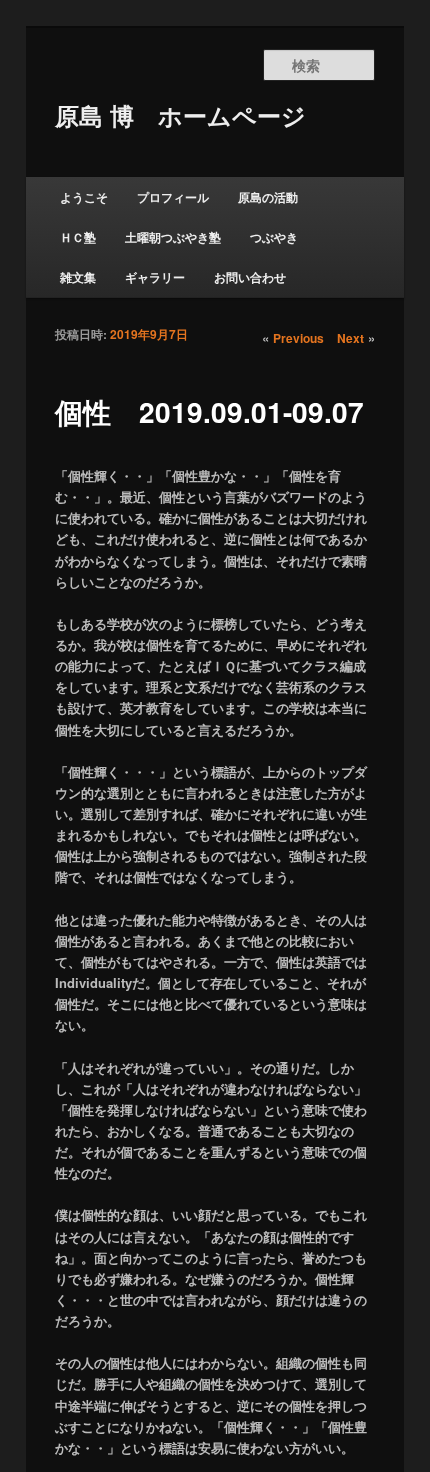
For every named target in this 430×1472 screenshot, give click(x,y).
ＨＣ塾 (78, 237)
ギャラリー (155, 277)
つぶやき (274, 237)
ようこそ (84, 197)
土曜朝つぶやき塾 (173, 237)
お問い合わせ (250, 277)
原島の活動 (268, 197)
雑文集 (78, 277)
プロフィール (173, 197)
